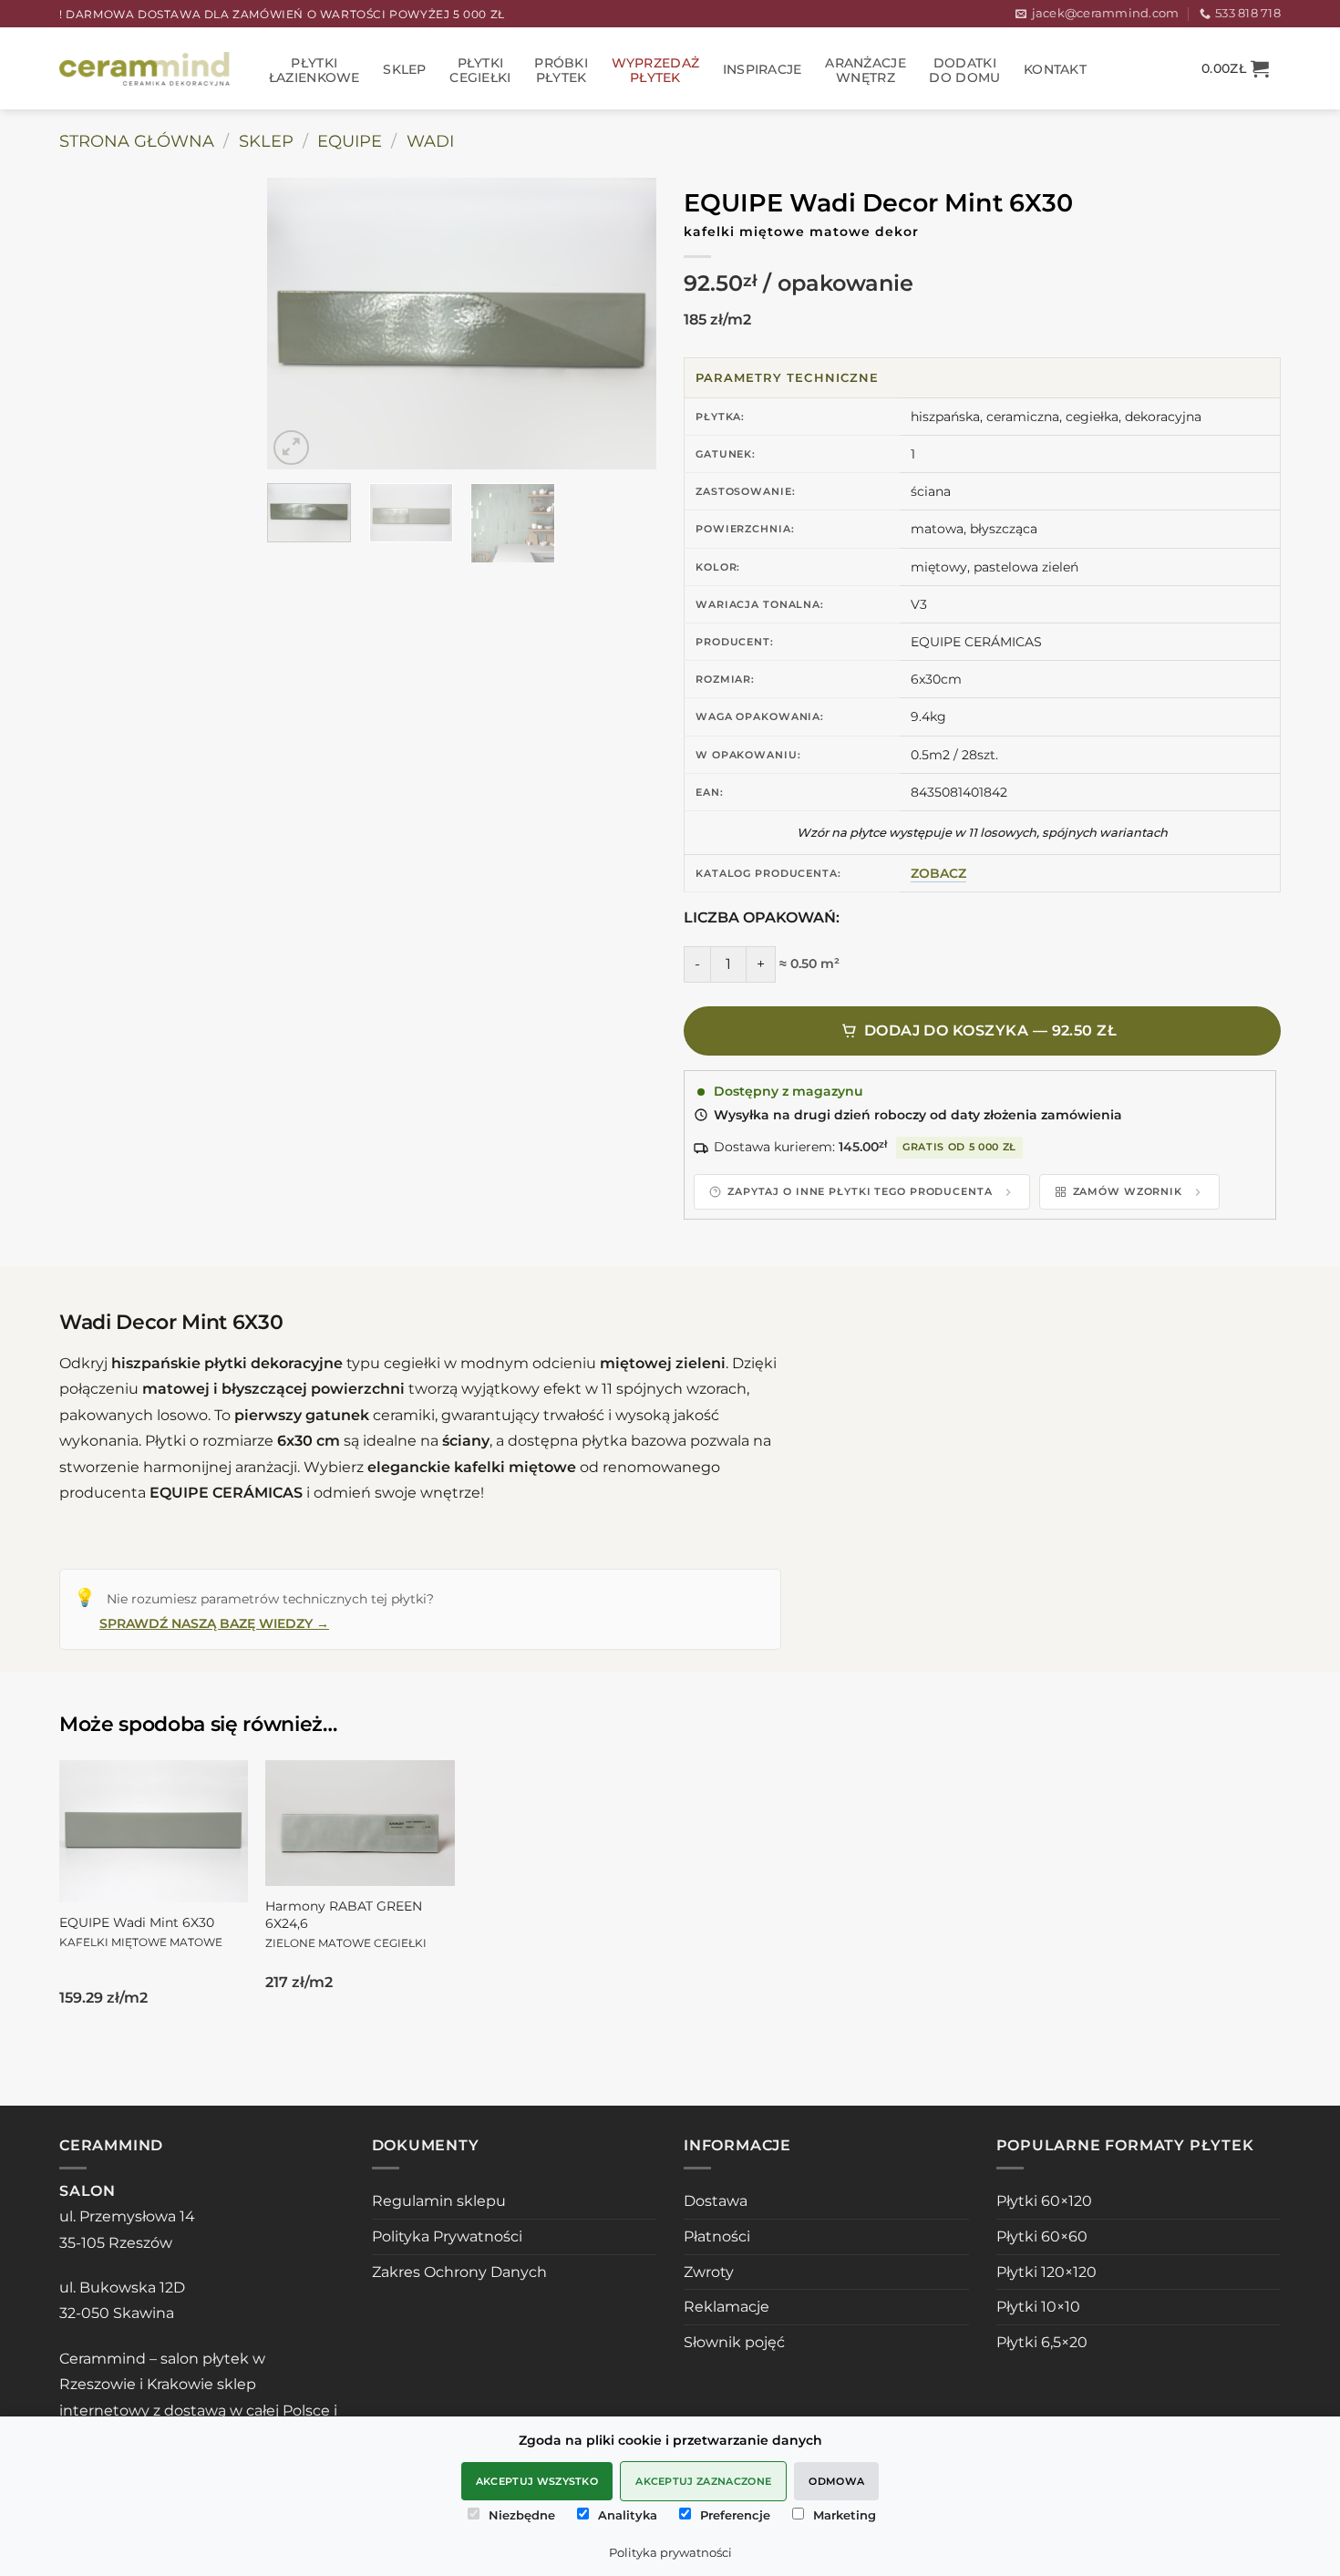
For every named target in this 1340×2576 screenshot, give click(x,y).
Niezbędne (522, 2515)
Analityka (628, 2515)
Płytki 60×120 (1044, 2201)
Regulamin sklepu (439, 2201)
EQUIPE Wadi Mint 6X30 (141, 1932)
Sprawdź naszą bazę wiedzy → (214, 1623)
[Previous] (298, 324)
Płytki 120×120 (1046, 2272)
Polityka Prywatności (447, 2236)
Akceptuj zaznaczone (703, 2481)
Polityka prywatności (670, 2552)
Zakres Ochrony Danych (459, 2272)
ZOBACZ (938, 873)
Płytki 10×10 (1038, 2307)
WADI (430, 141)
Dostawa (716, 2201)
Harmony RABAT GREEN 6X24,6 (346, 1923)
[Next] (625, 324)
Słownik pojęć (734, 2342)
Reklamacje (727, 2307)
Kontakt (1055, 69)
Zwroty (709, 2272)
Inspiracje (763, 69)
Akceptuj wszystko (537, 2481)
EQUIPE (350, 141)
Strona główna (137, 141)
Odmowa (836, 2481)
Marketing (845, 2515)
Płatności (717, 2236)
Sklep (404, 69)
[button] (1235, 68)
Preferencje (735, 2515)
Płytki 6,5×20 (1042, 2342)
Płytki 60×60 (1042, 2236)
